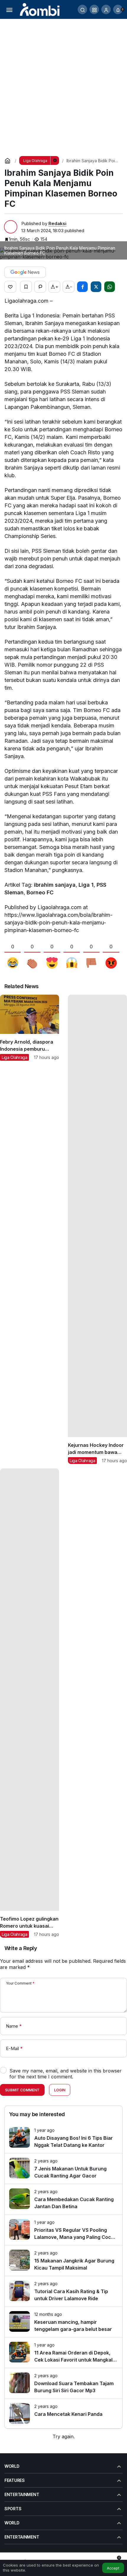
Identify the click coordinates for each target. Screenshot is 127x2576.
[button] (94, 9)
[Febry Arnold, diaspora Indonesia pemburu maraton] (30, 1229)
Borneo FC (40, 892)
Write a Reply (21, 1948)
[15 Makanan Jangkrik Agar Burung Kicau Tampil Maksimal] (63, 2261)
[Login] (106, 9)
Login (60, 2090)
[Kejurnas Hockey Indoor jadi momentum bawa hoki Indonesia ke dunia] (97, 1229)
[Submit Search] (82, 9)
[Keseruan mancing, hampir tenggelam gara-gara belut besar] (63, 2322)
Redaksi (57, 223)
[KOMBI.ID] (40, 9)
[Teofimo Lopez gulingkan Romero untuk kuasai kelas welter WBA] (30, 1703)
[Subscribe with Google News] (25, 272)
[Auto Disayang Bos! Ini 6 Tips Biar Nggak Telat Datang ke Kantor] (63, 2138)
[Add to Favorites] (26, 287)
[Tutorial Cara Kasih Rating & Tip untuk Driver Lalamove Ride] (63, 2291)
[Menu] (9, 9)
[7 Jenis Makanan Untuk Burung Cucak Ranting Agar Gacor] (63, 2168)
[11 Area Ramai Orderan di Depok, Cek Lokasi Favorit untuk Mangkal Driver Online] (63, 2353)
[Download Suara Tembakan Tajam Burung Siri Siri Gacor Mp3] (63, 2383)
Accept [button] (113, 2568)
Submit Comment (22, 2090)
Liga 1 (86, 885)
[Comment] (40, 287)
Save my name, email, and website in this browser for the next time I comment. (66, 2074)
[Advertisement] (63, 85)
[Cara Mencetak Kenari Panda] (63, 2413)
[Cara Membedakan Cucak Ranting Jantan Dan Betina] (63, 2199)
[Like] (10, 287)
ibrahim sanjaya (55, 885)
